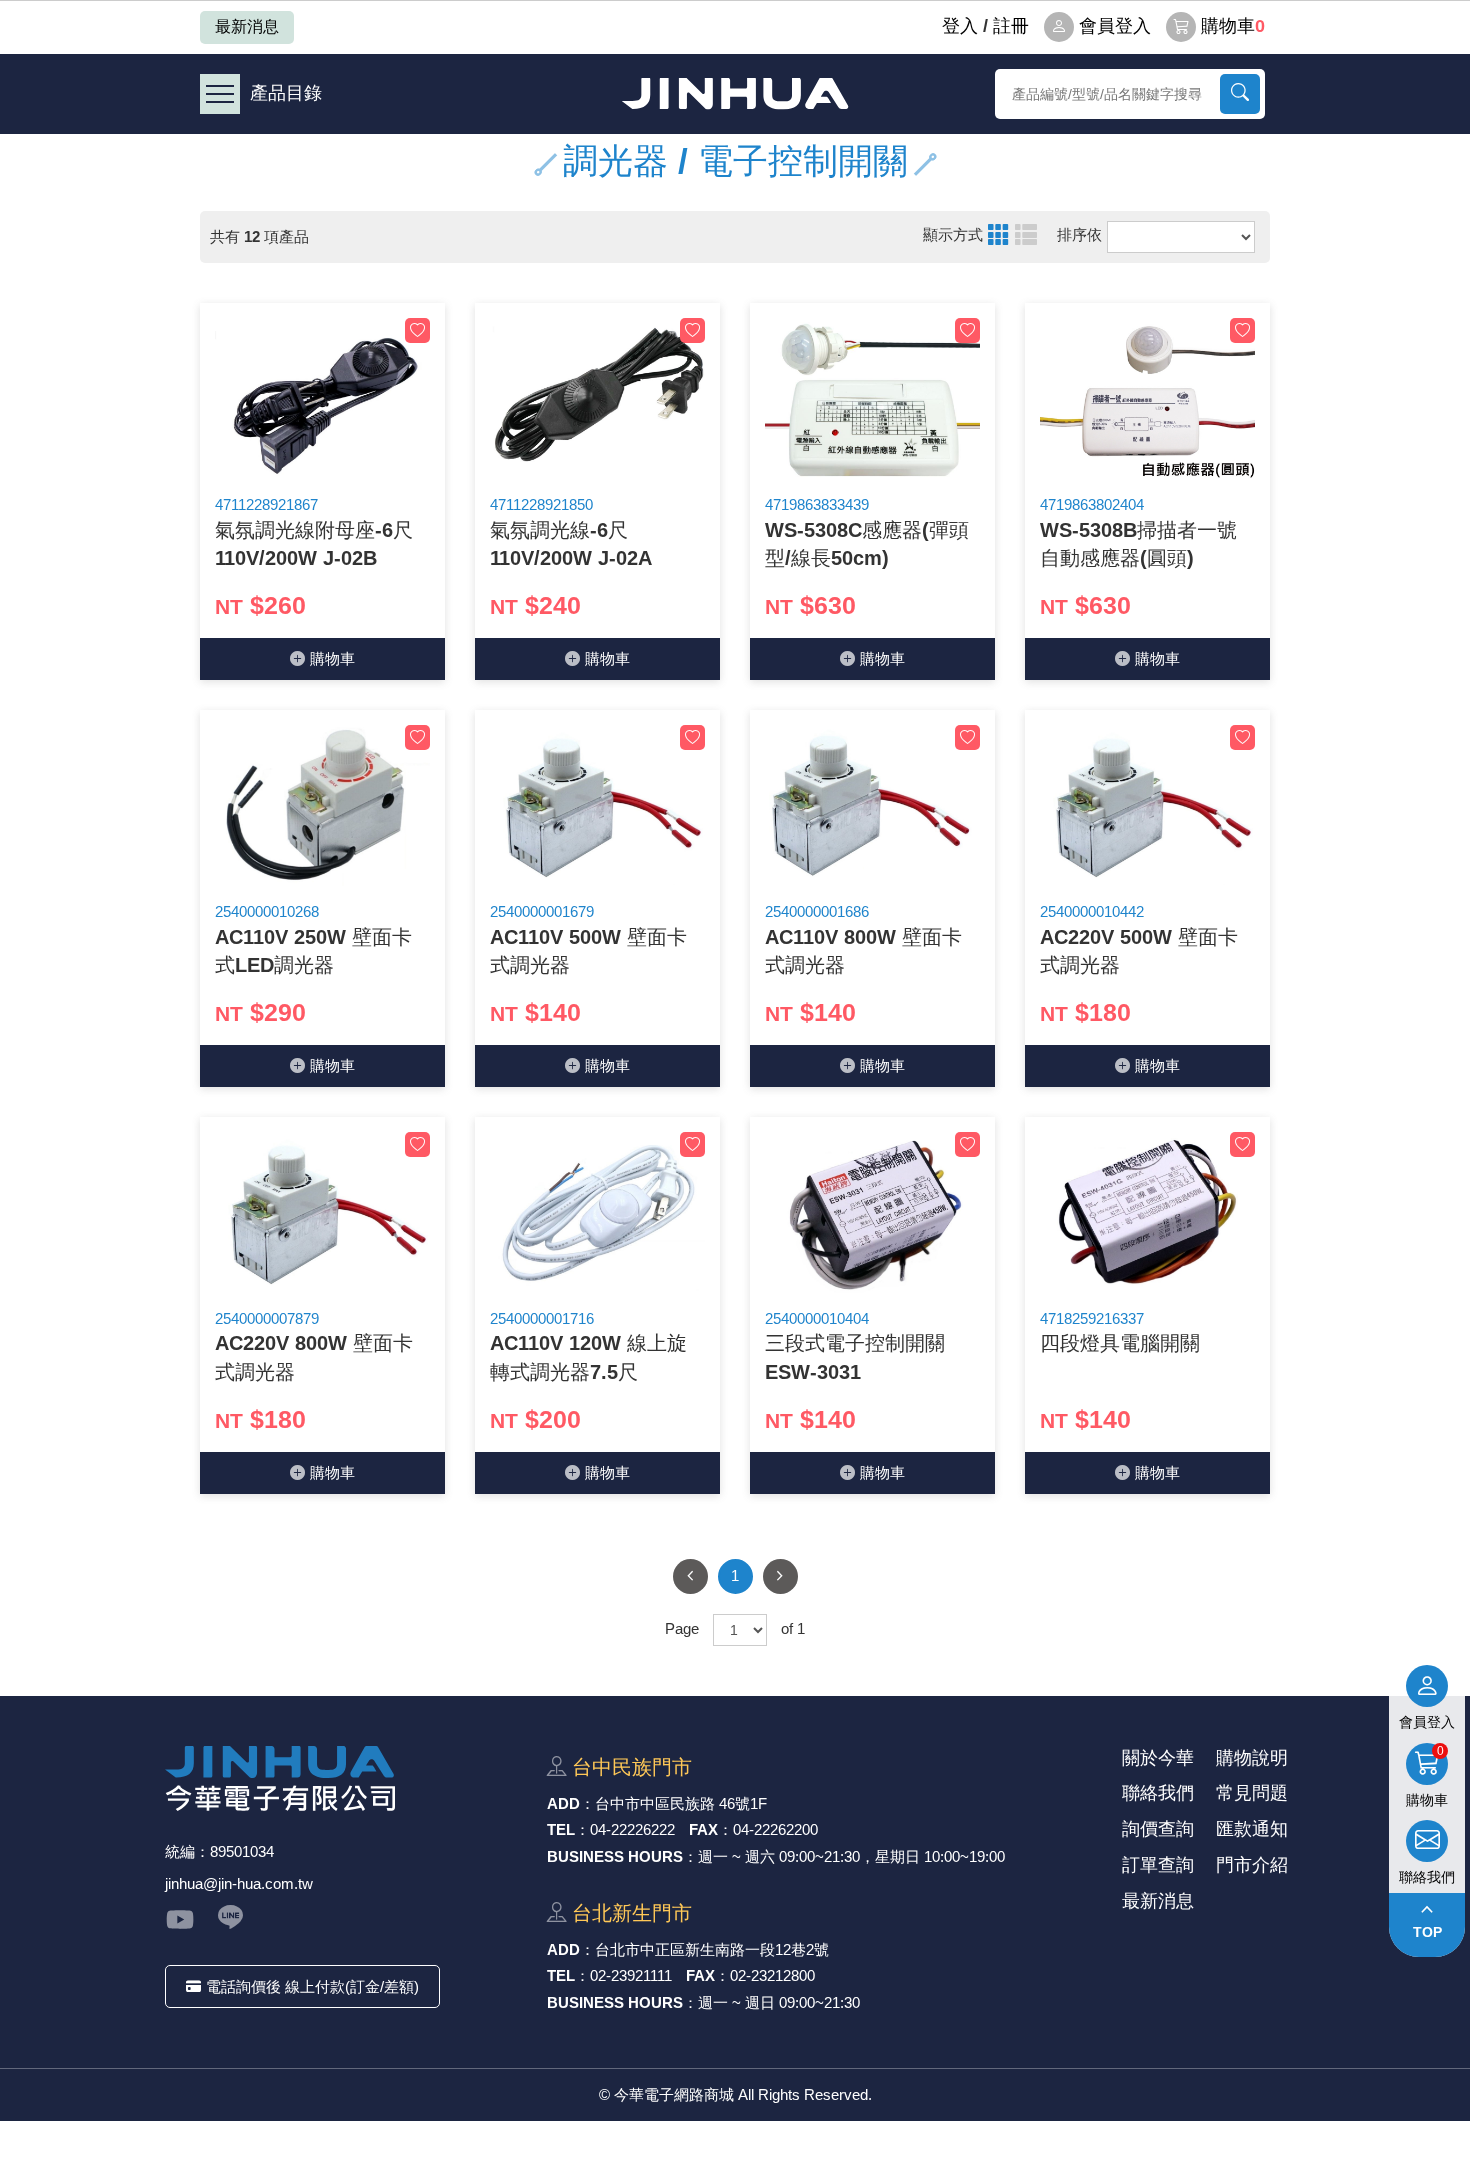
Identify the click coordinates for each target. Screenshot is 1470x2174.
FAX (703, 1829)
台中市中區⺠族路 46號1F (681, 1803)
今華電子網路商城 (735, 93)
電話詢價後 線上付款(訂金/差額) (312, 1986)
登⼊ (960, 26)
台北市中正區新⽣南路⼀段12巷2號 (712, 1949)
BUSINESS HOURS (615, 1856)
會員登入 (1115, 26)
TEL (561, 1829)
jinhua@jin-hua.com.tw (239, 1883)
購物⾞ (332, 658)
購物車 (1233, 26)
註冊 (1011, 26)
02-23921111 (631, 1975)
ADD (563, 1803)
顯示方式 (953, 234)
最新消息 (247, 26)
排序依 (1079, 234)
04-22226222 (632, 1829)
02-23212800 (772, 1975)
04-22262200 (775, 1829)
